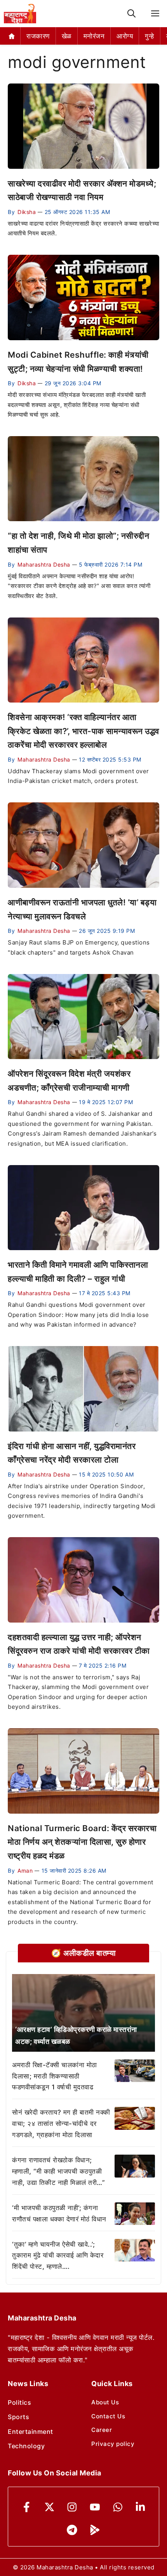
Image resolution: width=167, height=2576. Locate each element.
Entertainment (30, 2432)
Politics (19, 2402)
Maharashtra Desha (44, 564)
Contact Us (108, 2416)
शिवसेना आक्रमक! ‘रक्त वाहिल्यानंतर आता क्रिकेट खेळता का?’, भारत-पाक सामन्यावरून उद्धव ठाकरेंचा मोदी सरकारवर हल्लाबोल (83, 731)
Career (102, 2430)
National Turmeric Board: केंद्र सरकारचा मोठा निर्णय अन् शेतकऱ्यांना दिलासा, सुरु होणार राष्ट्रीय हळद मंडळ (82, 1842)
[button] (131, 14)
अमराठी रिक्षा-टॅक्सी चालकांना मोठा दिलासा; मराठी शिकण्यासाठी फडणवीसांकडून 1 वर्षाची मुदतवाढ (55, 2076)
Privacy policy (113, 2444)
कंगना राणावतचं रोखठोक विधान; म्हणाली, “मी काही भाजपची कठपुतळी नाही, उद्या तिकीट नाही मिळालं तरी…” (58, 2171)
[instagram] (72, 2507)
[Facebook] (27, 2507)
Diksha (27, 212)
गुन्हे (150, 36)
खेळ (67, 36)
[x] (50, 2507)
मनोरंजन (94, 36)
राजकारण (38, 36)
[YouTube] (95, 2507)
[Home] (12, 36)
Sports (18, 2417)
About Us (105, 2402)
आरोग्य (125, 36)
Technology (26, 2446)
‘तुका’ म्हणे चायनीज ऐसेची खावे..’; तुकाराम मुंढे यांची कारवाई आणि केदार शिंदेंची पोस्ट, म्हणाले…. (58, 2256)
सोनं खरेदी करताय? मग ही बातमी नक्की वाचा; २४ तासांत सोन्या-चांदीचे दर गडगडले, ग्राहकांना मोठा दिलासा (61, 2124)
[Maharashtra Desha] (20, 14)
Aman (25, 1871)
